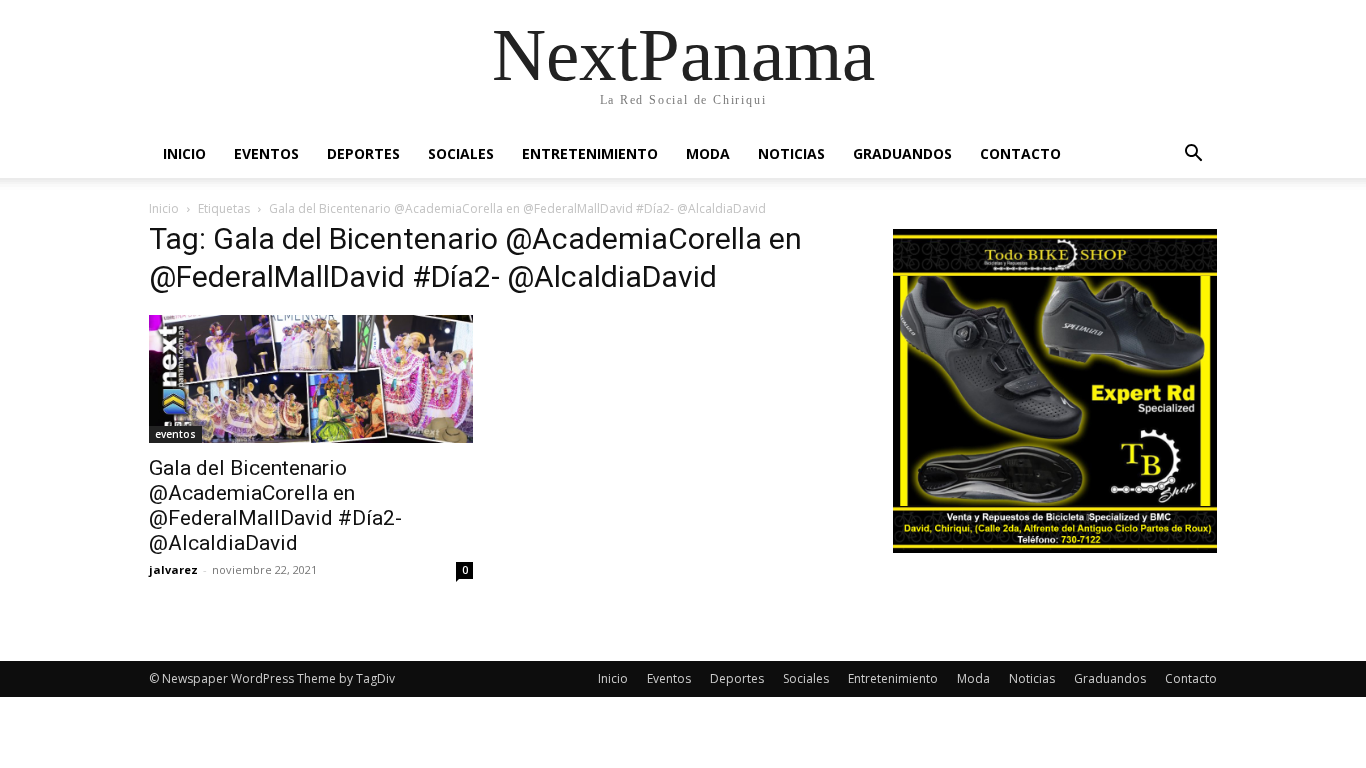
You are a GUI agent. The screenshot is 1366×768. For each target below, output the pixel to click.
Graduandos (902, 153)
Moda (708, 153)
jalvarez (173, 569)
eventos (175, 434)
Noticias (791, 153)
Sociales (461, 153)
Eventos (266, 153)
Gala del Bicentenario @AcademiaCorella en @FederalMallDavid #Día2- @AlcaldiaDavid (275, 505)
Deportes (363, 153)
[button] (1193, 155)
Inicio (184, 153)
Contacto (1020, 153)
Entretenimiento (590, 153)
